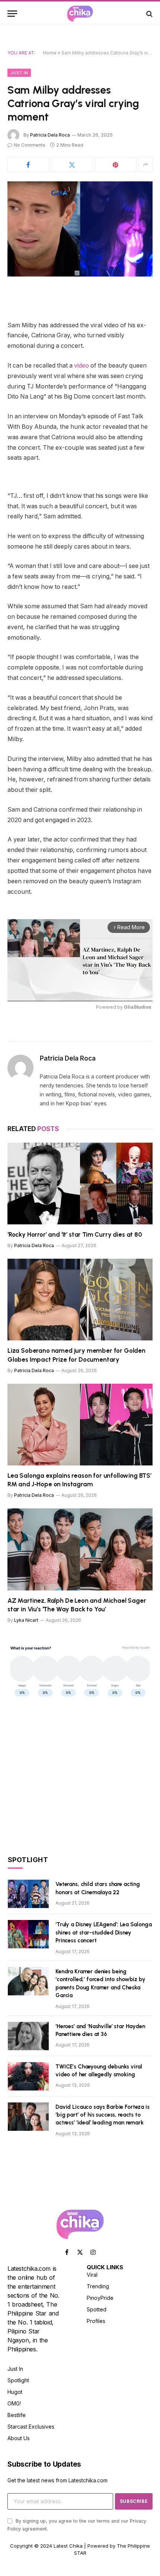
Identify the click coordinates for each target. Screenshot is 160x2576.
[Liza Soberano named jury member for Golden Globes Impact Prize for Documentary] (80, 1300)
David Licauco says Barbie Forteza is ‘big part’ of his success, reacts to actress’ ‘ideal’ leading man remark (103, 2115)
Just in (19, 73)
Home (50, 53)
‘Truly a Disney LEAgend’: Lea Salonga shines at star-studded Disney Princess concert (103, 1932)
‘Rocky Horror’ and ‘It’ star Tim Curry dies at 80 (75, 1234)
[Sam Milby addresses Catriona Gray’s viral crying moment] (80, 229)
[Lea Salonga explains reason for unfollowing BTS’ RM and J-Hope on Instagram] (80, 1425)
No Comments (30, 145)
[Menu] (12, 14)
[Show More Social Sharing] (145, 165)
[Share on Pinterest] (116, 165)
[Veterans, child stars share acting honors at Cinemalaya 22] (28, 1894)
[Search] (149, 14)
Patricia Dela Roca (50, 135)
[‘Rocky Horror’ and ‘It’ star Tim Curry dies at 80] (80, 1184)
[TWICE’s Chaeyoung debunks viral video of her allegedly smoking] (28, 2076)
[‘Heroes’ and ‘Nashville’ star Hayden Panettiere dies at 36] (28, 2036)
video (81, 366)
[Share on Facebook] (28, 165)
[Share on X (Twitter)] (72, 165)
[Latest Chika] (80, 14)
